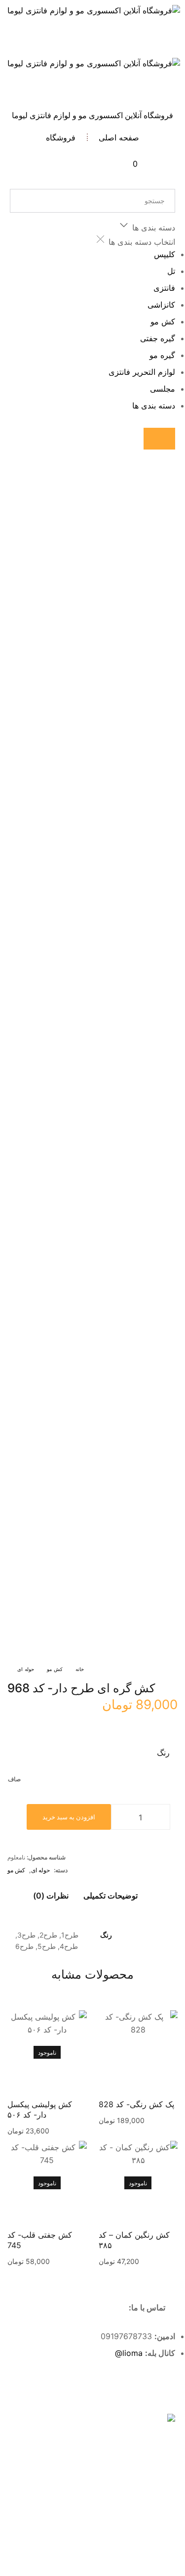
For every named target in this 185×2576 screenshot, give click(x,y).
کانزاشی (161, 305)
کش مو (163, 321)
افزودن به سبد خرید (69, 1817)
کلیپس (165, 254)
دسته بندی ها (154, 406)
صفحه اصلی (119, 137)
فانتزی (164, 288)
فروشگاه (61, 137)
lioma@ (129, 2353)
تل (171, 271)
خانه (80, 1669)
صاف (14, 1779)
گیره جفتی (158, 338)
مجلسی (163, 389)
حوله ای (26, 1669)
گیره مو (162, 355)
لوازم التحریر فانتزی (142, 372)
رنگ (163, 1753)
